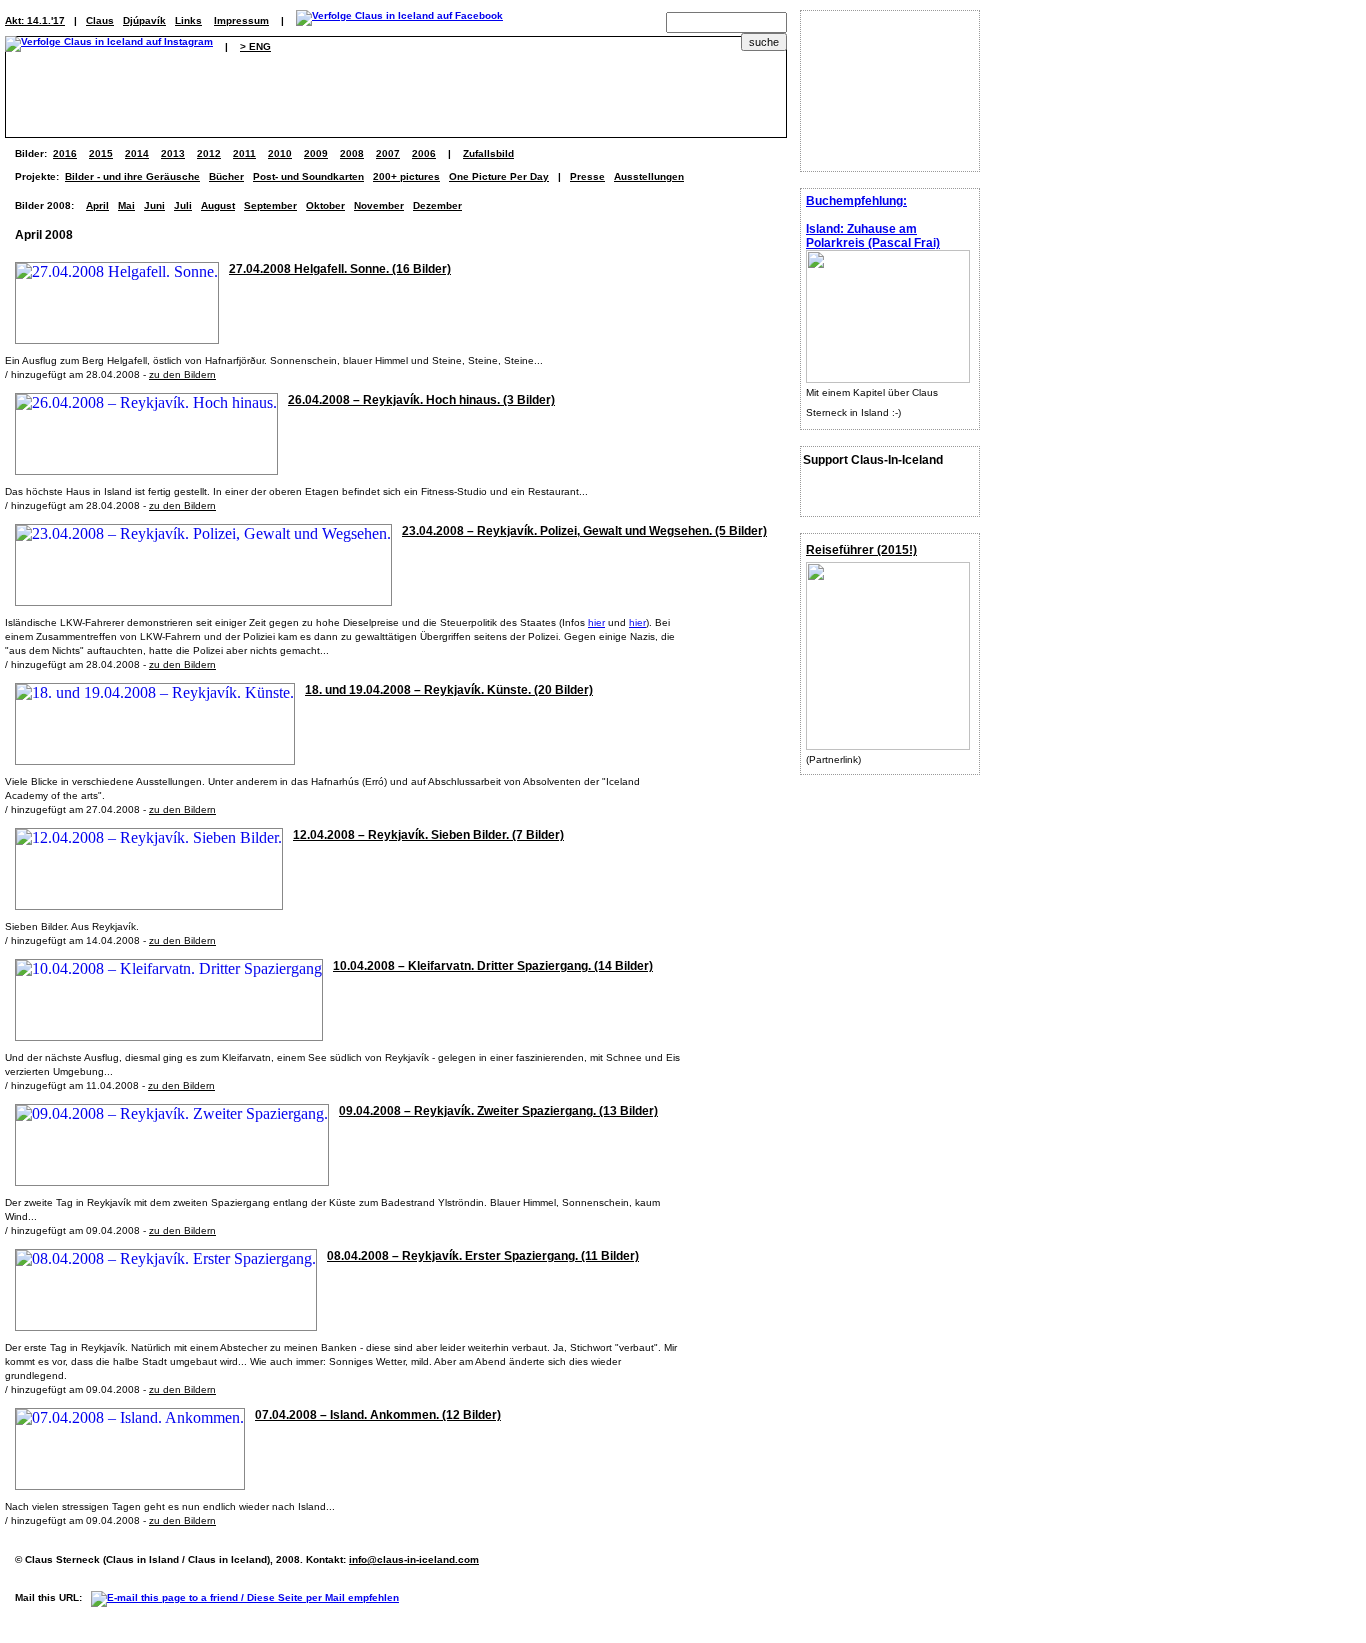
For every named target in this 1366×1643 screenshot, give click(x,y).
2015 (101, 153)
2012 (209, 153)
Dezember (437, 205)
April (97, 205)
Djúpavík (144, 20)
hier (596, 622)
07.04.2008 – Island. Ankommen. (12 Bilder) (378, 1415)
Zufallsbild (488, 153)
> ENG (255, 46)
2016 (65, 153)
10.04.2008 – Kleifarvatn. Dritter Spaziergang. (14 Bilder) (493, 966)
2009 (316, 153)
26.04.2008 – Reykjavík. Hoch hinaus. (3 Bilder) (421, 400)
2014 (137, 153)
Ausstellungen (649, 176)
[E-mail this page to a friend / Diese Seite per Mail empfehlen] (250, 1597)
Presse (587, 176)
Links (188, 20)
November (379, 205)
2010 (280, 153)
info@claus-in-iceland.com (414, 1559)
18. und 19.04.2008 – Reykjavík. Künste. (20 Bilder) (449, 690)
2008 (352, 153)
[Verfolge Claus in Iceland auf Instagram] (109, 46)
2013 (173, 153)
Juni (154, 205)
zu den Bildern (182, 374)
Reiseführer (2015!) (861, 550)
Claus (100, 20)
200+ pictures (406, 176)
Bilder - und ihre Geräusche (132, 176)
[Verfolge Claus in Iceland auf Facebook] (399, 20)
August (218, 205)
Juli (183, 205)
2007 (388, 153)
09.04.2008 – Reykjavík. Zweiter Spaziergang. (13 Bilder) (498, 1111)
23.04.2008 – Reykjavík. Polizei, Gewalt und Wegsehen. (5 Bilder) (584, 531)
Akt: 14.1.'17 (35, 20)
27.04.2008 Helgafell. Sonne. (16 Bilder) (340, 269)
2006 (424, 153)
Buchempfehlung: (856, 201)
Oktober (325, 205)
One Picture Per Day (499, 176)
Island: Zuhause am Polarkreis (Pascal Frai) (873, 236)
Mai (126, 205)
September (270, 205)
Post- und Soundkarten (308, 176)
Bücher (226, 176)
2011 (244, 153)
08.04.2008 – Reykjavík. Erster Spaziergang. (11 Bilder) (483, 1256)
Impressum (241, 20)
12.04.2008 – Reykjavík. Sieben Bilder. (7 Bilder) (428, 835)
